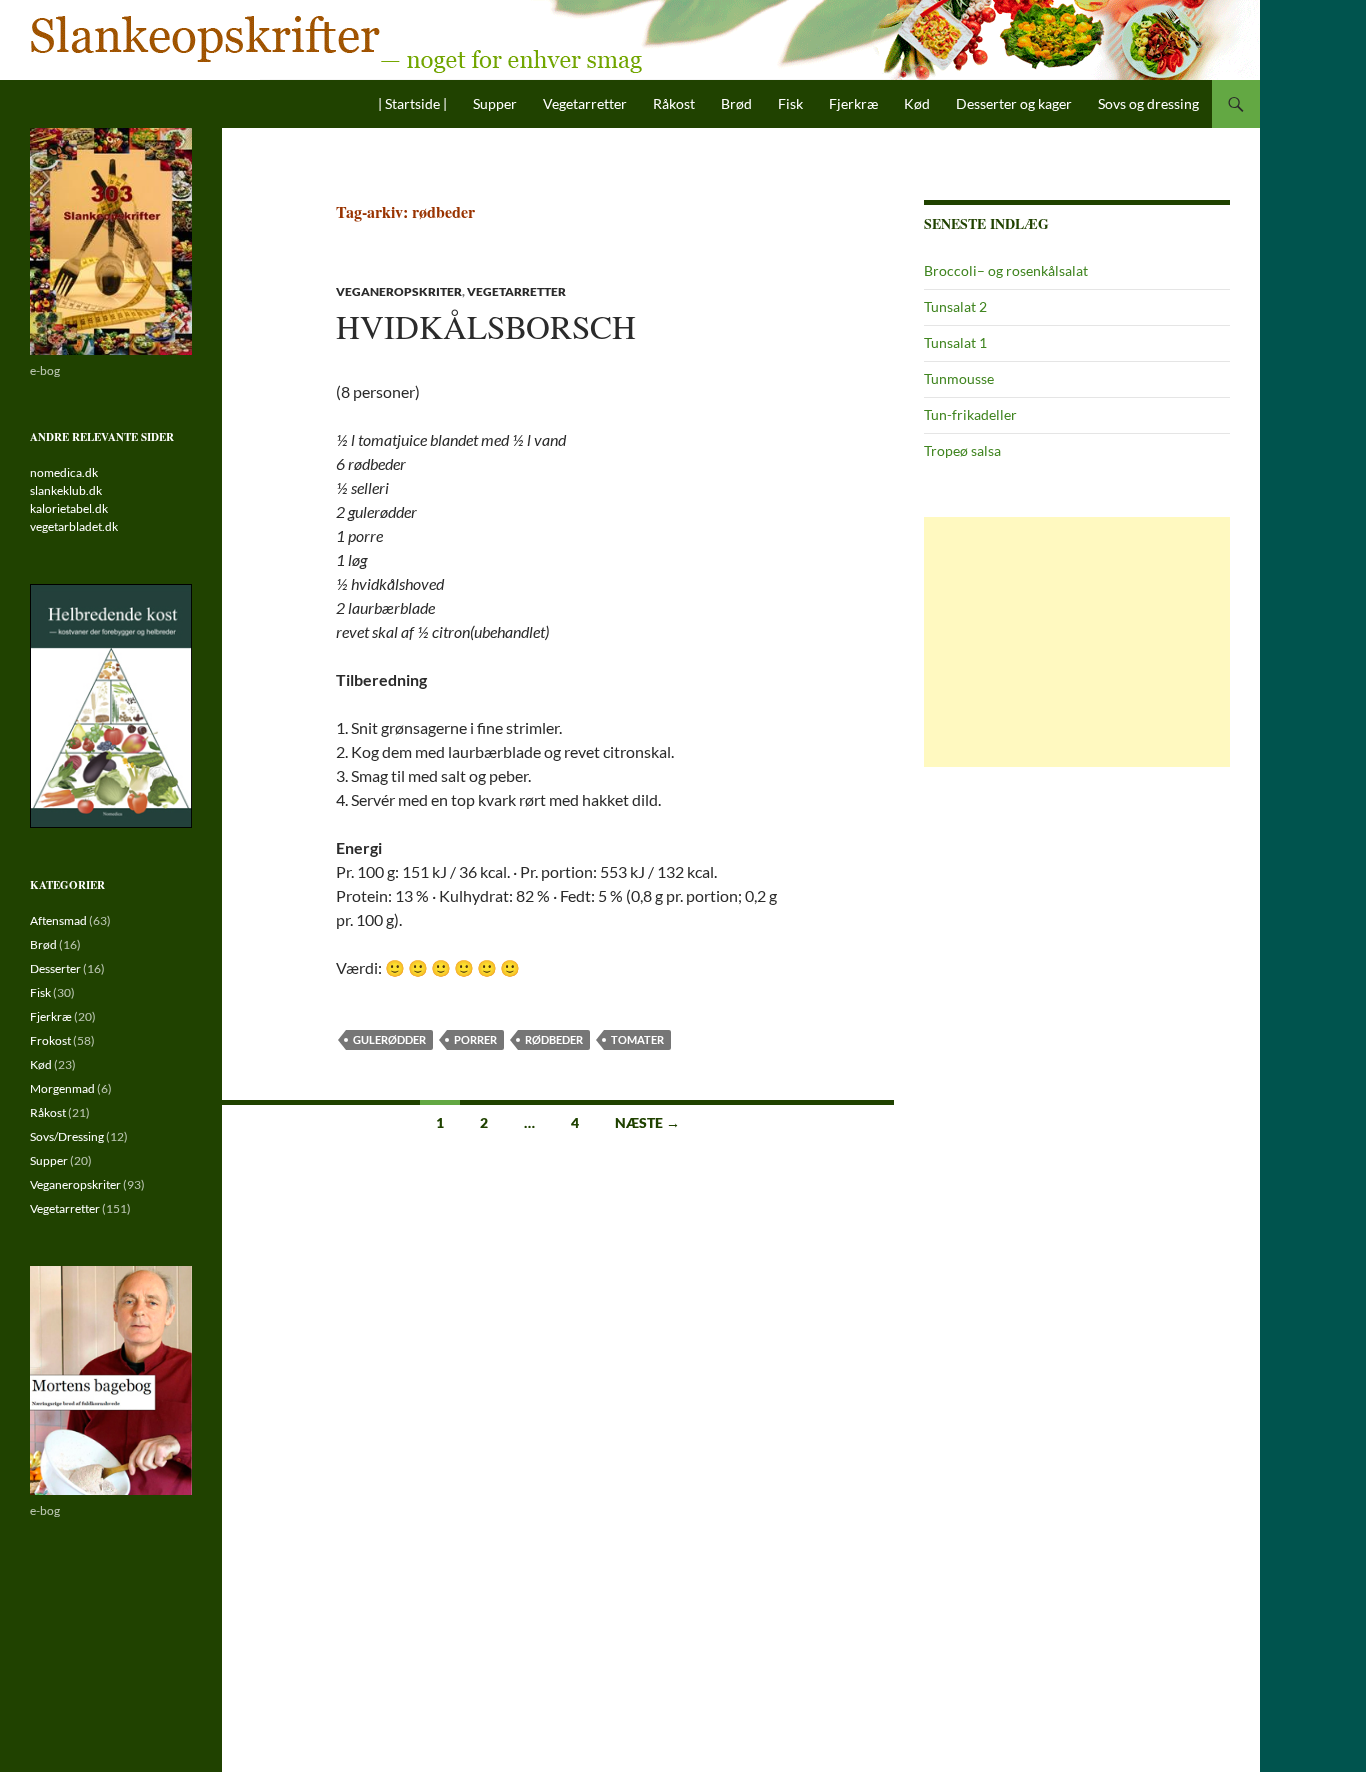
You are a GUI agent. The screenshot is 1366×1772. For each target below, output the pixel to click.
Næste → (647, 1122)
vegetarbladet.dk (74, 526)
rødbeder (554, 1039)
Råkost (674, 103)
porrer (475, 1039)
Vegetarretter (585, 103)
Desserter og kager (1014, 103)
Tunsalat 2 (955, 306)
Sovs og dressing (1148, 103)
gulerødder (389, 1039)
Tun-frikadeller (970, 414)
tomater (637, 1039)
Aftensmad (58, 920)
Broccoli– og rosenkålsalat (1006, 270)
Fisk (790, 103)
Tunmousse (959, 378)
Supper (495, 103)
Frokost (50, 1040)
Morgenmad (62, 1088)
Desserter (55, 968)
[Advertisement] (1077, 642)
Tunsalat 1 (955, 342)
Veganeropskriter (399, 291)
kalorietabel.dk (69, 508)
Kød (917, 103)
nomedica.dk (64, 472)
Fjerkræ (853, 103)
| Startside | (412, 103)
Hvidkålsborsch (486, 326)
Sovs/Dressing (67, 1136)
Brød (736, 103)
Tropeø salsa (962, 450)
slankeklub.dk (66, 490)
